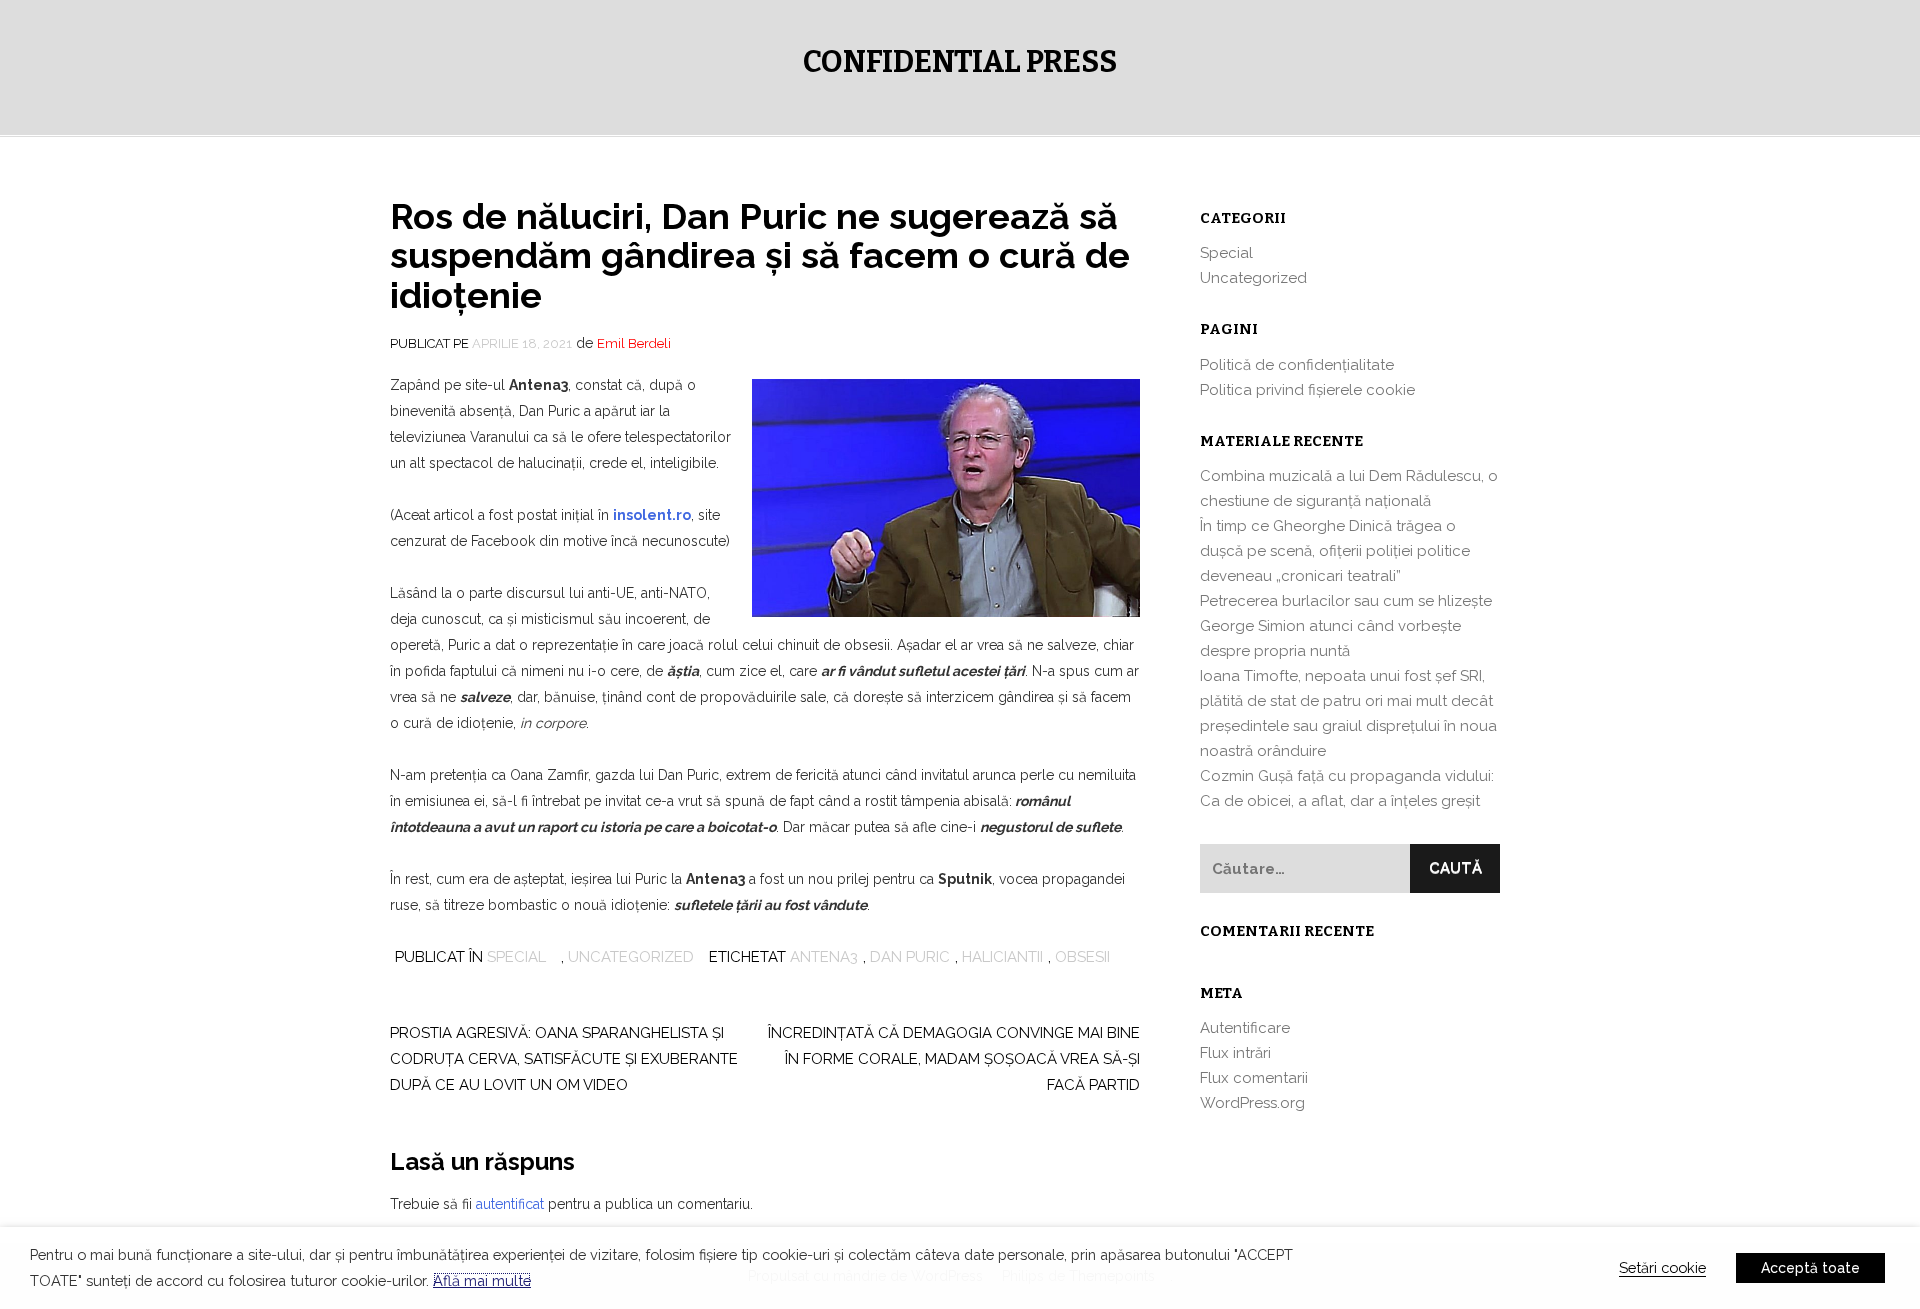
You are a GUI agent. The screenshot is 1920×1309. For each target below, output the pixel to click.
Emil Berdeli (634, 343)
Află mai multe (482, 1280)
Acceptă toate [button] (1810, 1268)
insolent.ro (652, 515)
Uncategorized (631, 957)
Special (516, 957)
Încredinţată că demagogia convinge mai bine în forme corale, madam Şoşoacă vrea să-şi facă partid (954, 1059)
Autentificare (1245, 1028)
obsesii (1082, 957)
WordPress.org (1252, 1103)
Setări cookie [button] (1662, 1267)
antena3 (824, 957)
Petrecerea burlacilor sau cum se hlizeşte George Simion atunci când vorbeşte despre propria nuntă (1346, 626)
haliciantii (1002, 957)
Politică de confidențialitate (1297, 365)
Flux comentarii (1254, 1078)
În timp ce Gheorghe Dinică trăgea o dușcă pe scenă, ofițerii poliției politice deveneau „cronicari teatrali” (1335, 551)
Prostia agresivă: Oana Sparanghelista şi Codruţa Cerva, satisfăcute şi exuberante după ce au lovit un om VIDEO (564, 1059)
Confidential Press (960, 62)
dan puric (910, 957)
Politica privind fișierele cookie (1307, 390)
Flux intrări (1235, 1053)
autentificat (510, 1204)
